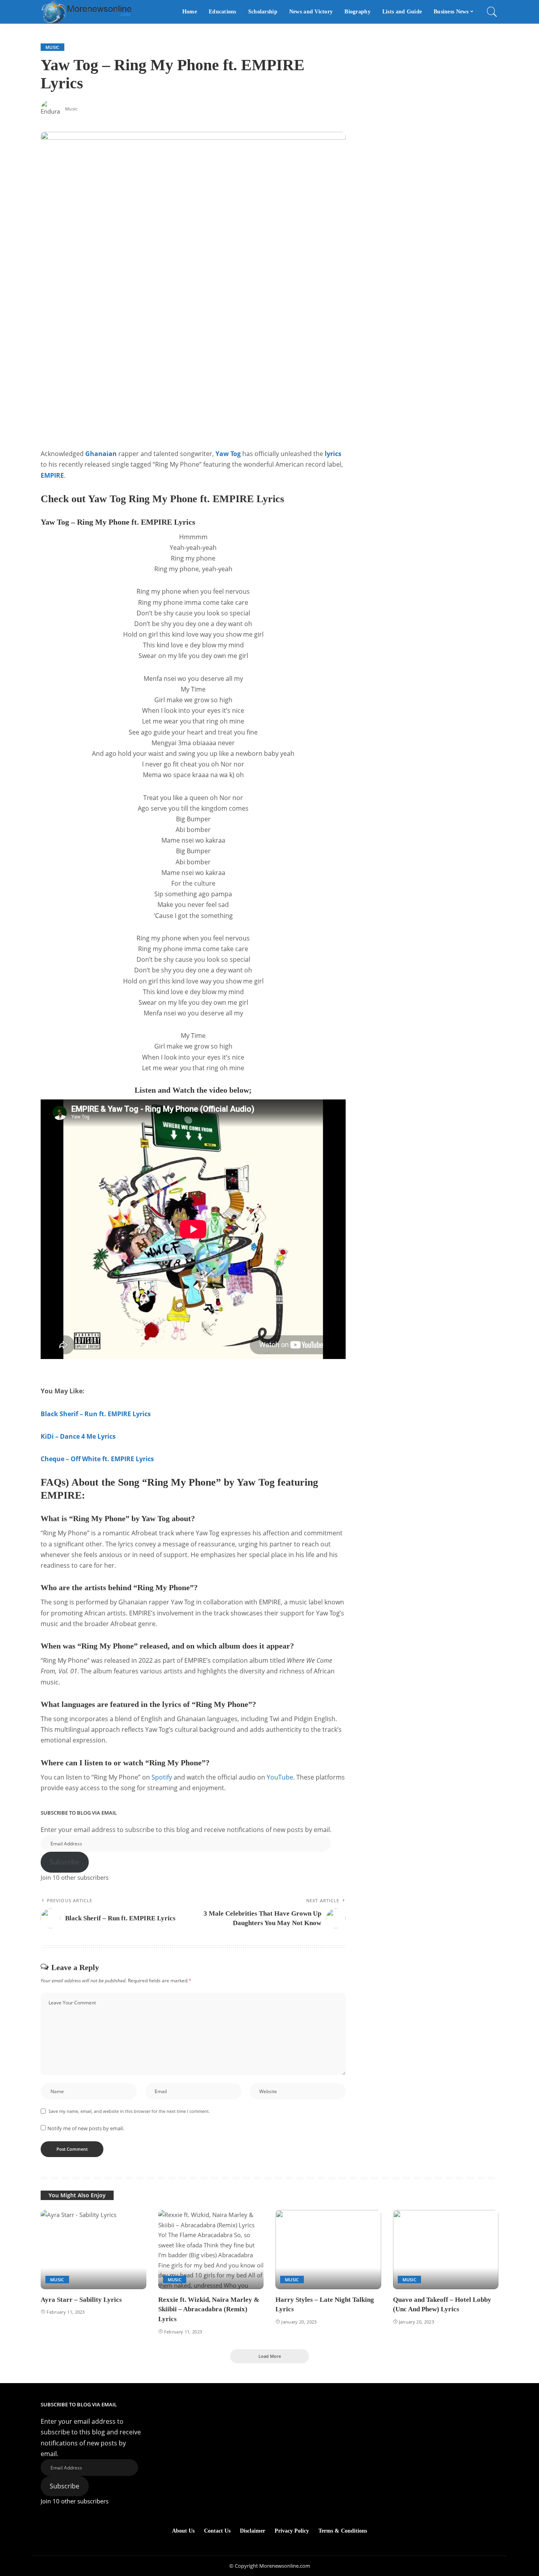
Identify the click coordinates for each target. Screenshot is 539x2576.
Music (52, 47)
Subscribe (65, 1862)
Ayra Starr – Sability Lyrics (81, 2300)
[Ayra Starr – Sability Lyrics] (94, 2250)
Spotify (162, 1777)
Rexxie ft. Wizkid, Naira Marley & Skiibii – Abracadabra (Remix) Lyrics (209, 2309)
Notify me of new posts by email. (86, 2128)
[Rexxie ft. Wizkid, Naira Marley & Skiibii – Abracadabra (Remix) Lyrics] (211, 2250)
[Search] (492, 12)
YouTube (280, 1777)
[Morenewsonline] (86, 12)
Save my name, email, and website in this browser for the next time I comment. (129, 2111)
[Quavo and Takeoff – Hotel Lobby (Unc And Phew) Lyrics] (446, 2250)
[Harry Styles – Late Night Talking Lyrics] (328, 2250)
